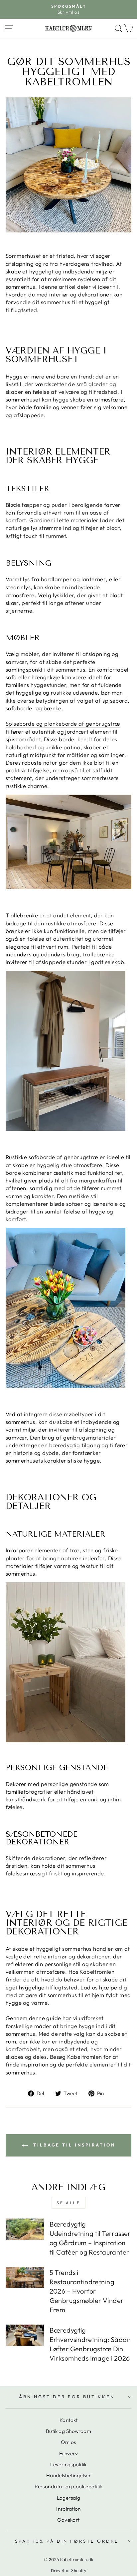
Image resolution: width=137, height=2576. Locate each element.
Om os (68, 2442)
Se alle (68, 2203)
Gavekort (68, 2520)
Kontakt (68, 2420)
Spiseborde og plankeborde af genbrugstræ (63, 723)
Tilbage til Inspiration (73, 2145)
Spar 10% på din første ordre (67, 2541)
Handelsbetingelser (68, 2475)
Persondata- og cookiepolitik (68, 2486)
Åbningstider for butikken (67, 2397)
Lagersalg (69, 2498)
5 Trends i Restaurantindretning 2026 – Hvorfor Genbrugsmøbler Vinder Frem (87, 2291)
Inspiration (68, 2509)
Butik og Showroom (68, 2431)
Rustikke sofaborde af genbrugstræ (52, 1157)
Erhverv (68, 2453)
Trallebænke (22, 915)
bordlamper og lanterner (73, 579)
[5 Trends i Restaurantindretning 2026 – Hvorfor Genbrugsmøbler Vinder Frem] (25, 2278)
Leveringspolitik (68, 2464)
